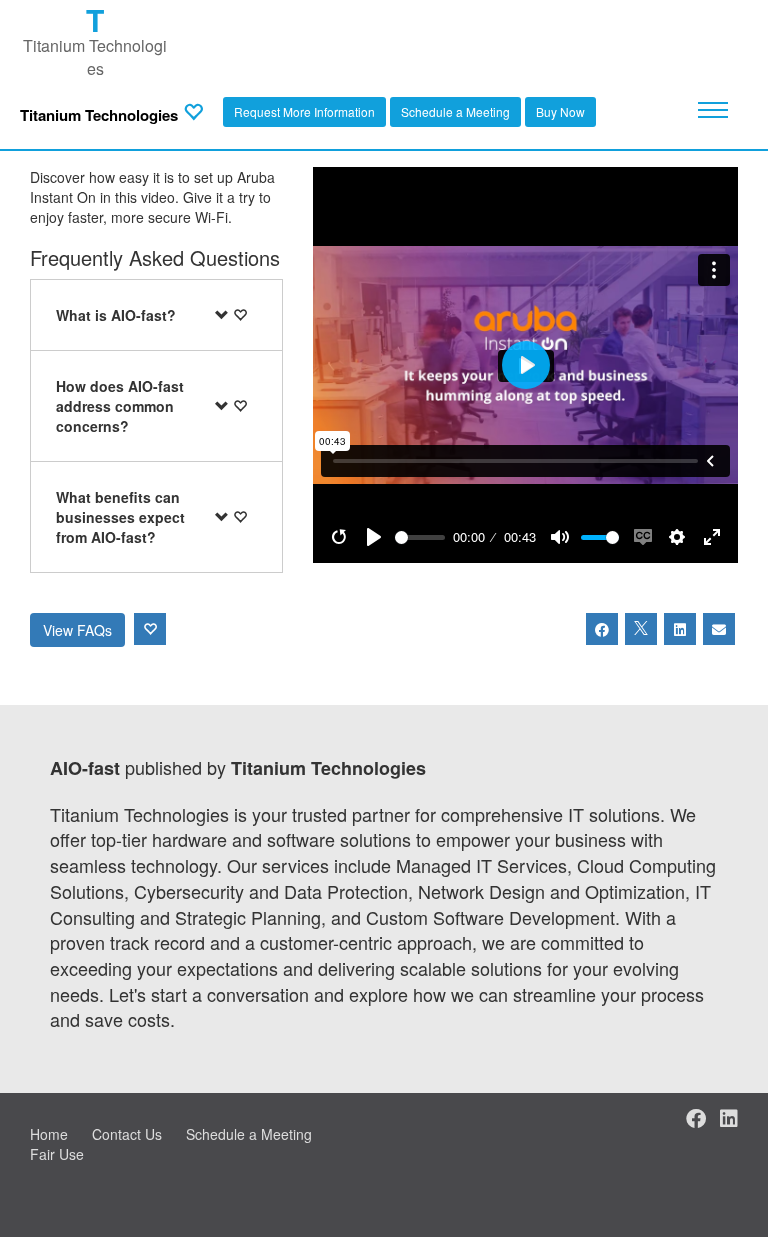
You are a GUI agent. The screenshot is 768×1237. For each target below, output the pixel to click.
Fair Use (57, 1154)
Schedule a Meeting (455, 111)
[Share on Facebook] (602, 629)
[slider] (420, 537)
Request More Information (304, 111)
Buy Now (560, 111)
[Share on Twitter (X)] (641, 629)
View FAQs (77, 630)
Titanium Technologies (99, 115)
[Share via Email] (719, 629)
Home (49, 1134)
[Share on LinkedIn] (680, 629)
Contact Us (127, 1134)
